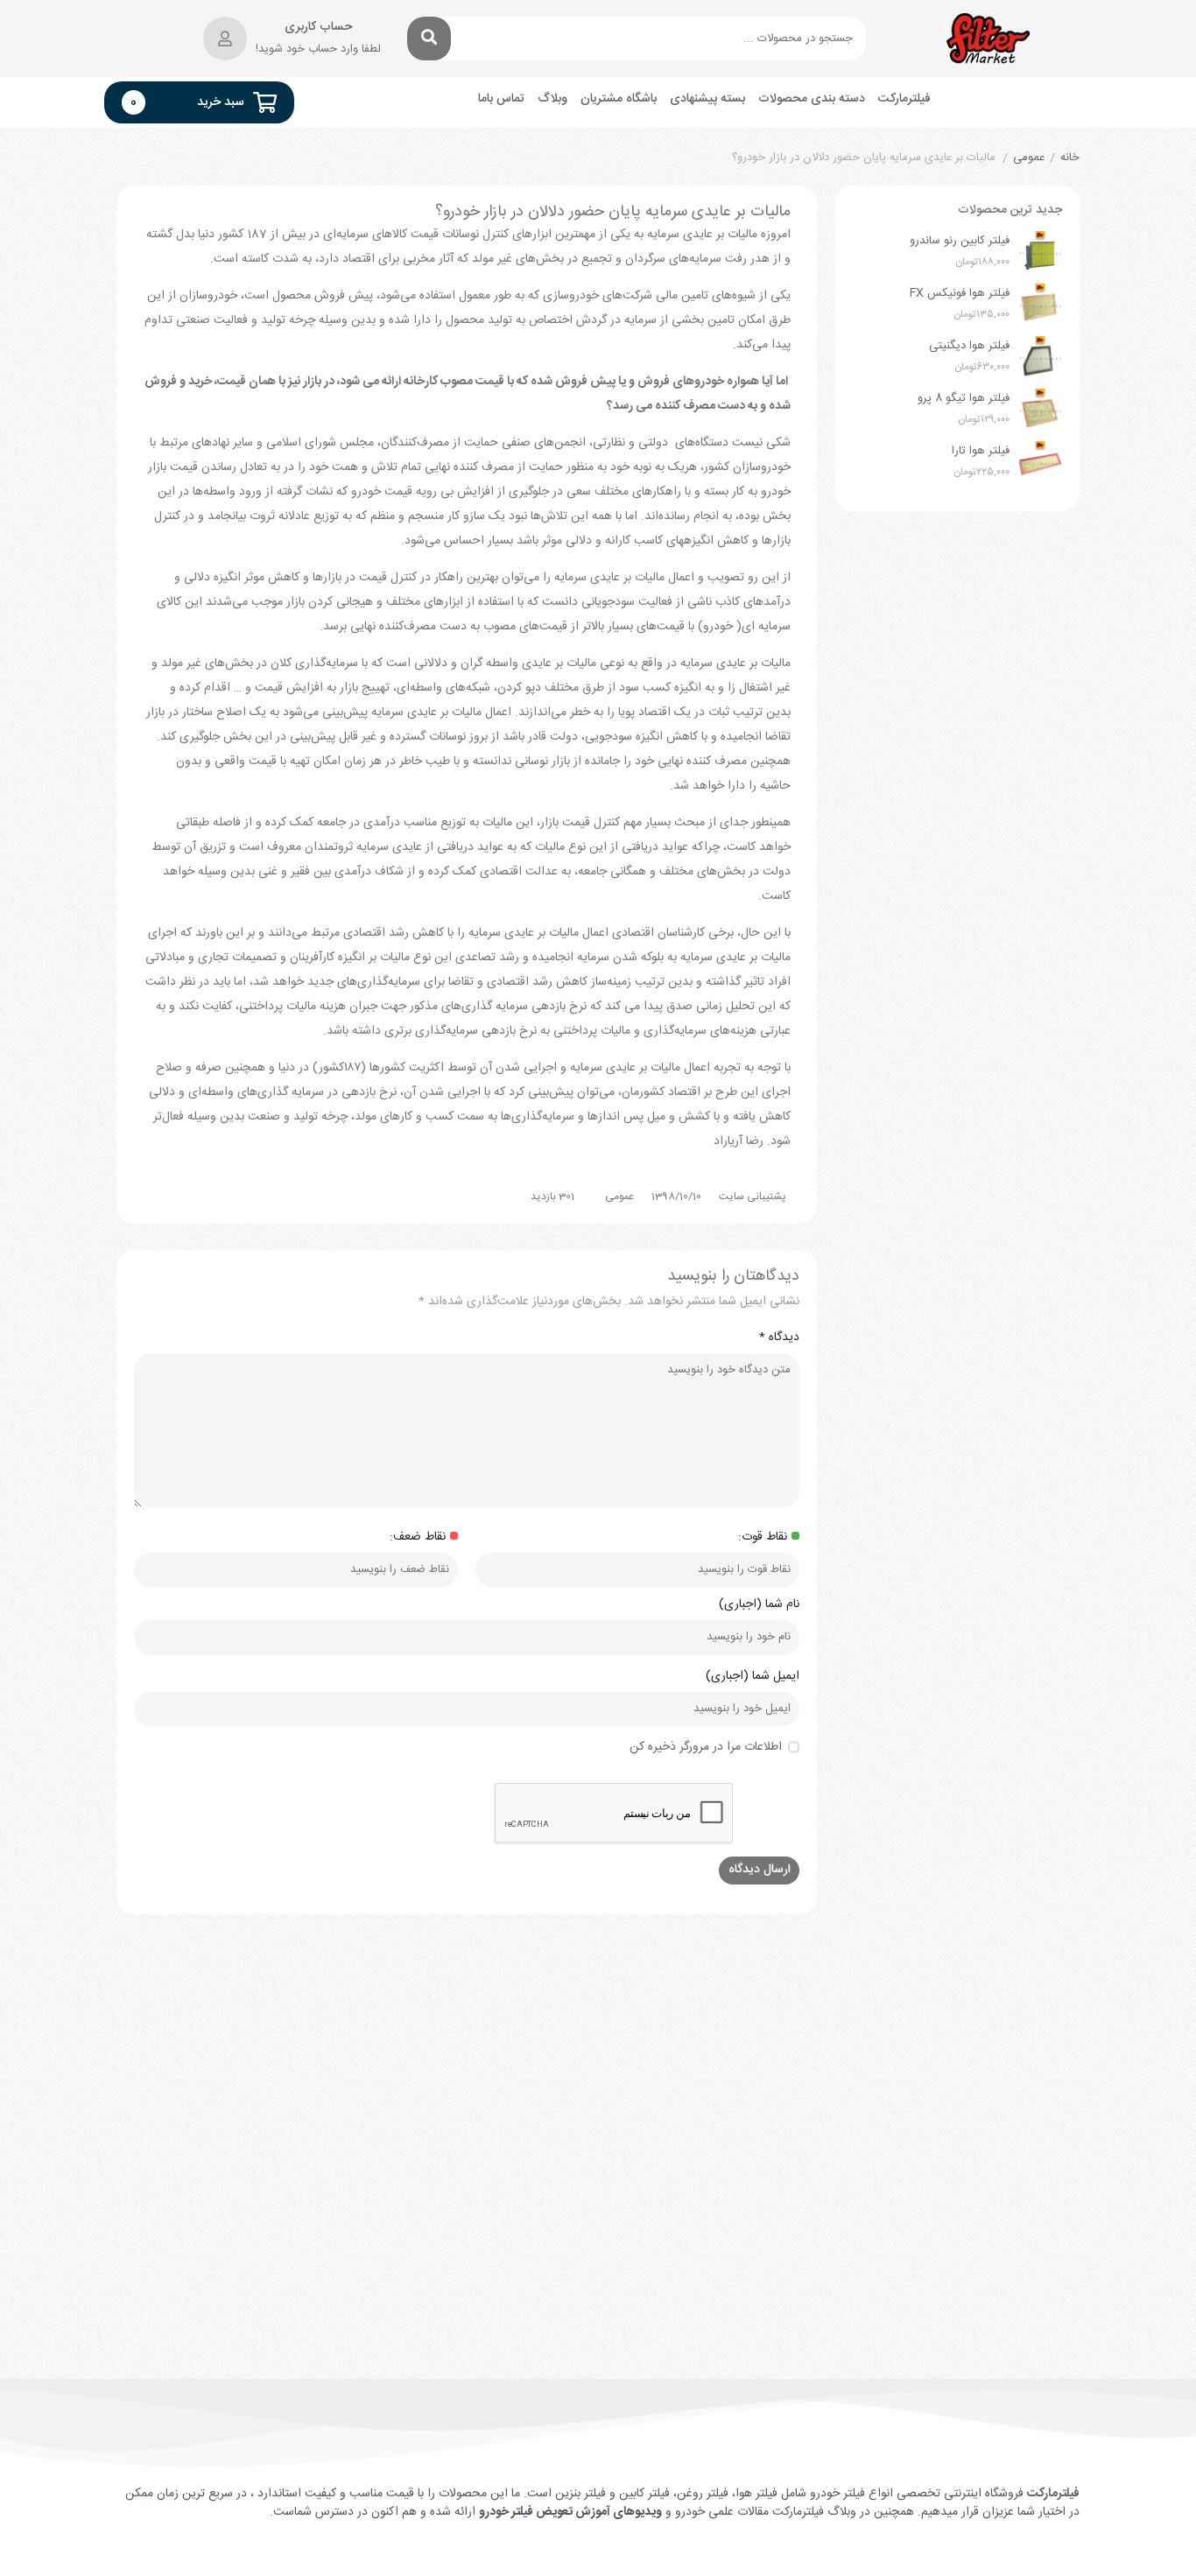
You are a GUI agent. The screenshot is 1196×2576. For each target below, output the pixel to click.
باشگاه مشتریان (619, 99)
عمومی (1029, 158)
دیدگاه (779, 1338)
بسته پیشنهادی (707, 99)
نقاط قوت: (763, 1537)
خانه (1070, 158)
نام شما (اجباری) (759, 1605)
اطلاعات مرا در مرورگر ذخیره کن (706, 1748)
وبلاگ (552, 99)
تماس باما (501, 99)
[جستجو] (429, 39)
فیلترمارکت (904, 99)
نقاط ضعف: (418, 1537)
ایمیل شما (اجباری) (753, 1677)
